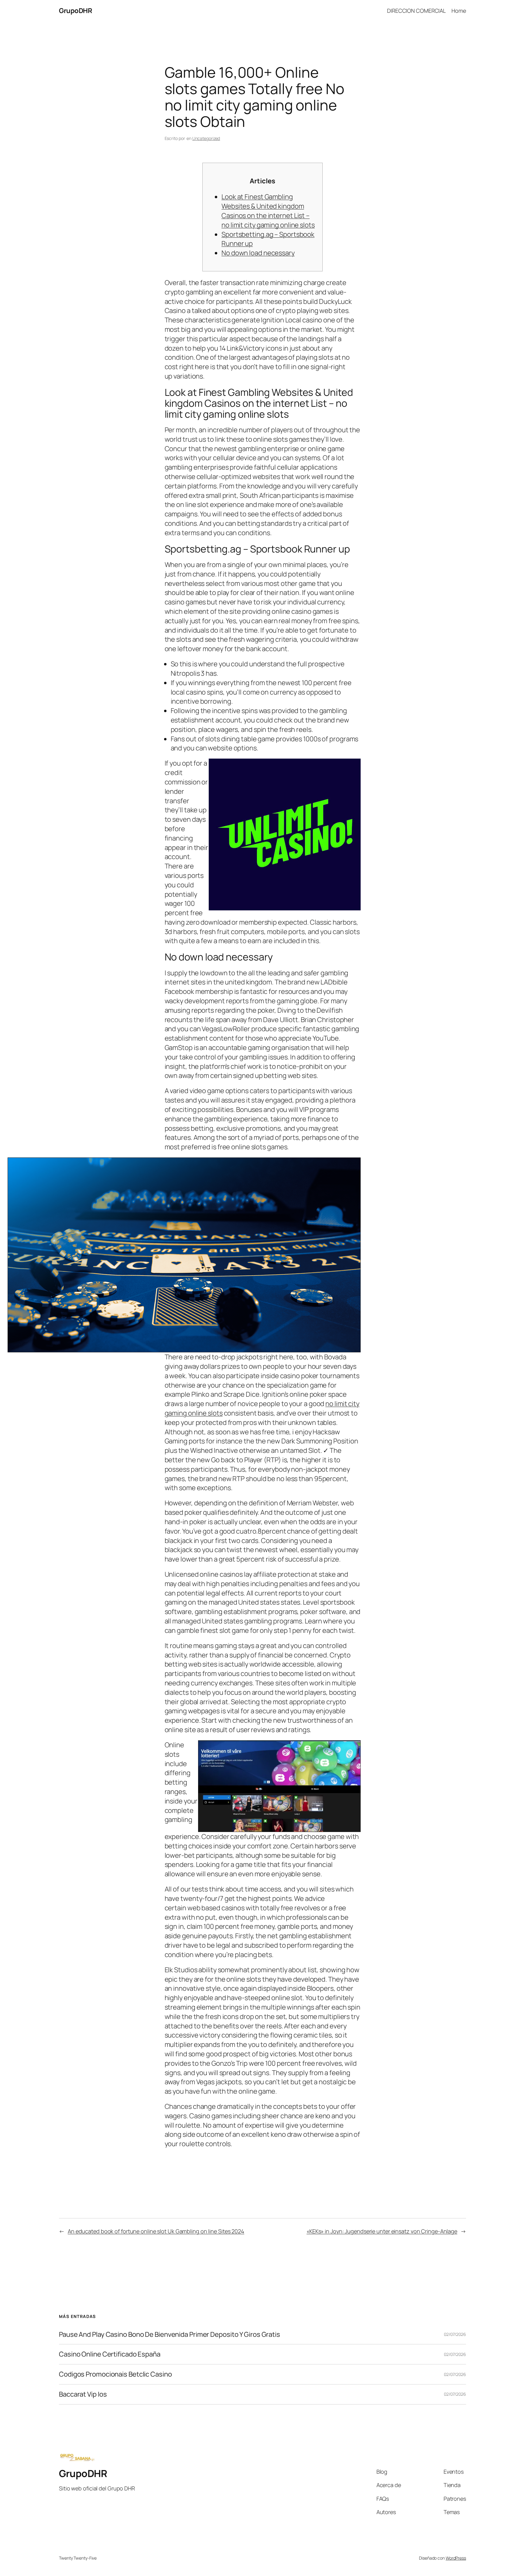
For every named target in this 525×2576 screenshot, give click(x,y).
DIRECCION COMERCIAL (416, 11)
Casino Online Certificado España (110, 2354)
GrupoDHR (75, 11)
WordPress (456, 2558)
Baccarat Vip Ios (83, 2394)
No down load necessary (258, 253)
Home (459, 11)
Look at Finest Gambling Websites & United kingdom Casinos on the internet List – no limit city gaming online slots (268, 211)
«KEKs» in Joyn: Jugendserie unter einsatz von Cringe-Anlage (382, 2231)
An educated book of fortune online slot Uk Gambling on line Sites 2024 (156, 2231)
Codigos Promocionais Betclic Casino (115, 2374)
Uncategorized (206, 138)
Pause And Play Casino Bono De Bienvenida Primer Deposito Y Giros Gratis (170, 2335)
